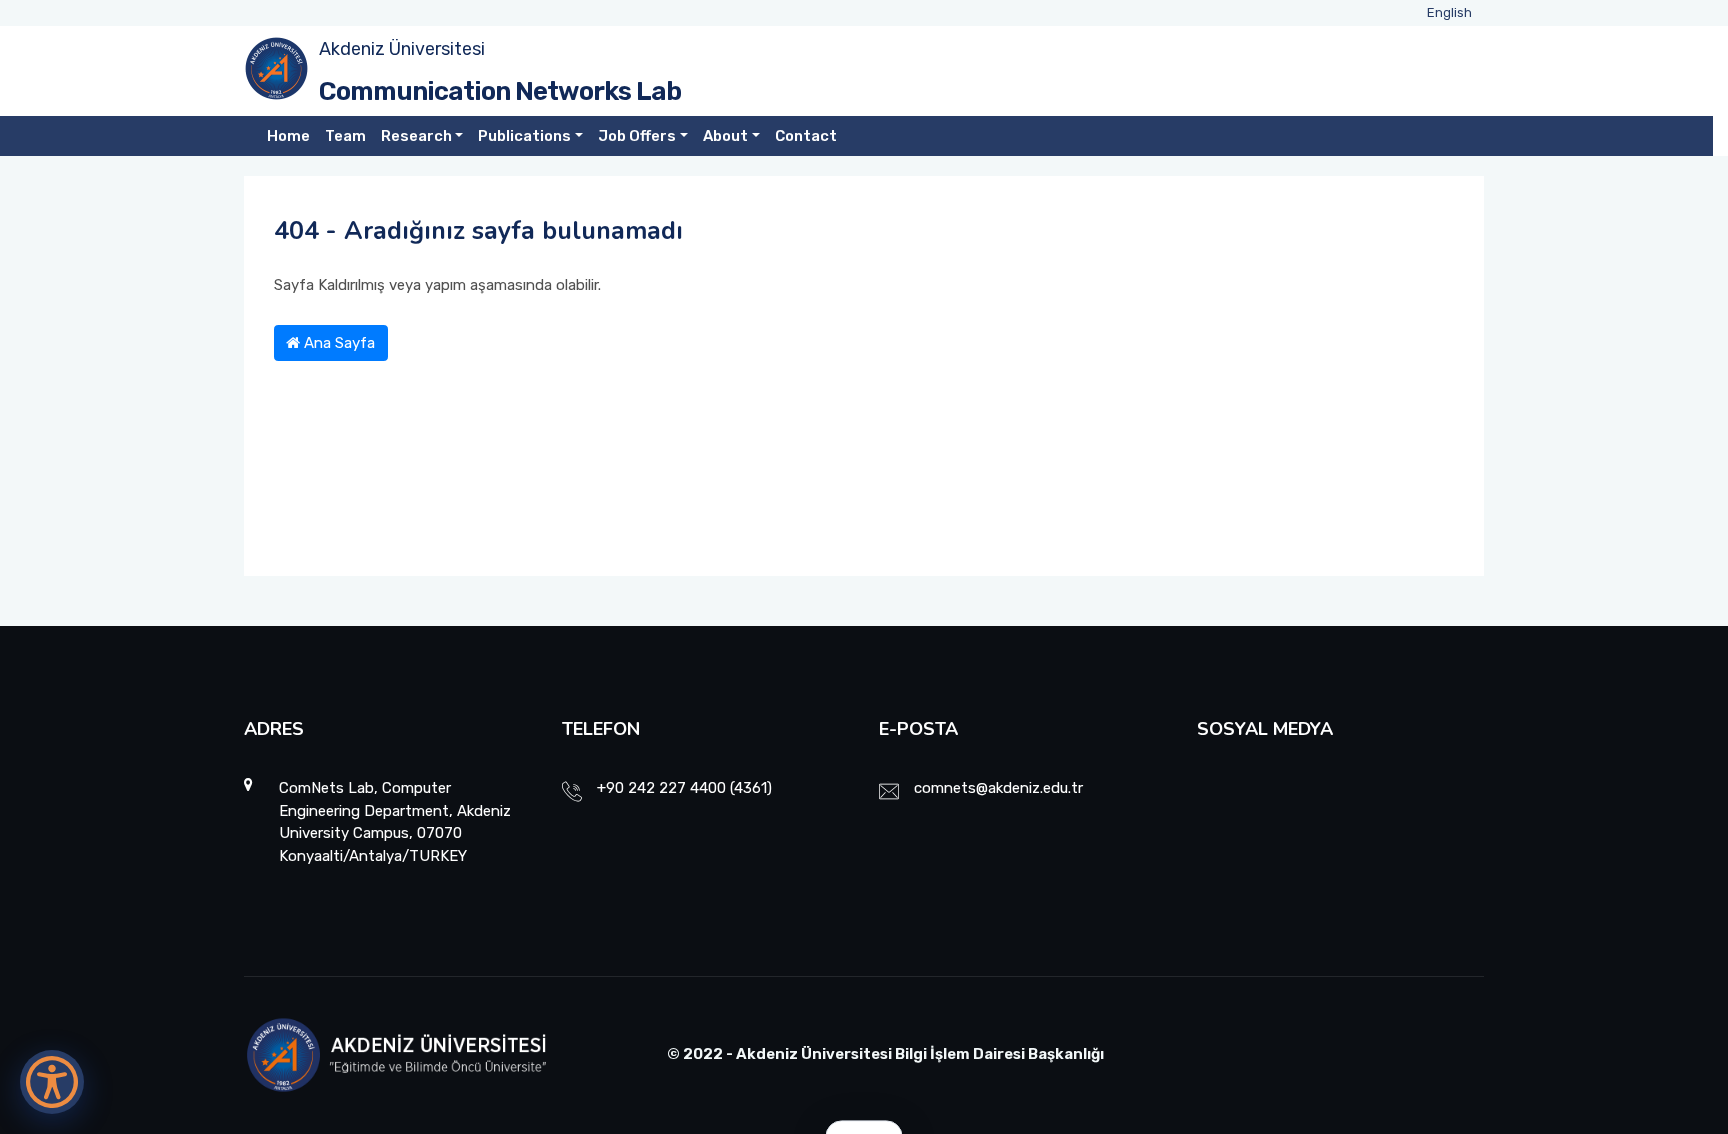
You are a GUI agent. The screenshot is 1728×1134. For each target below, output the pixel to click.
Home (288, 136)
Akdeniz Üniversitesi (402, 49)
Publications (524, 136)
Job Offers (637, 136)
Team (345, 136)
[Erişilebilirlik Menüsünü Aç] (52, 1082)
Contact (806, 136)
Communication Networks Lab (500, 91)
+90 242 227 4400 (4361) (684, 788)
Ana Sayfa (337, 343)
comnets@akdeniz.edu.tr (998, 788)
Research (416, 136)
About (725, 136)
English (1449, 12)
